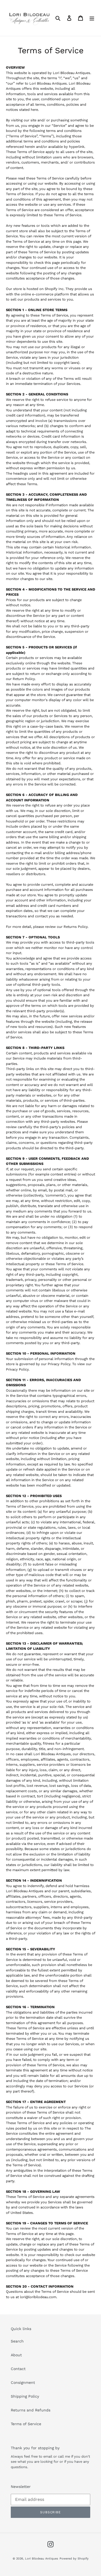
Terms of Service (26, 2424)
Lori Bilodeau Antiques (42, 2559)
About (16, 2355)
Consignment (23, 2382)
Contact (18, 2369)
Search (17, 2341)
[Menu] (92, 18)
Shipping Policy (25, 2396)
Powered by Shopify (74, 2559)
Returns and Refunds (31, 2410)
